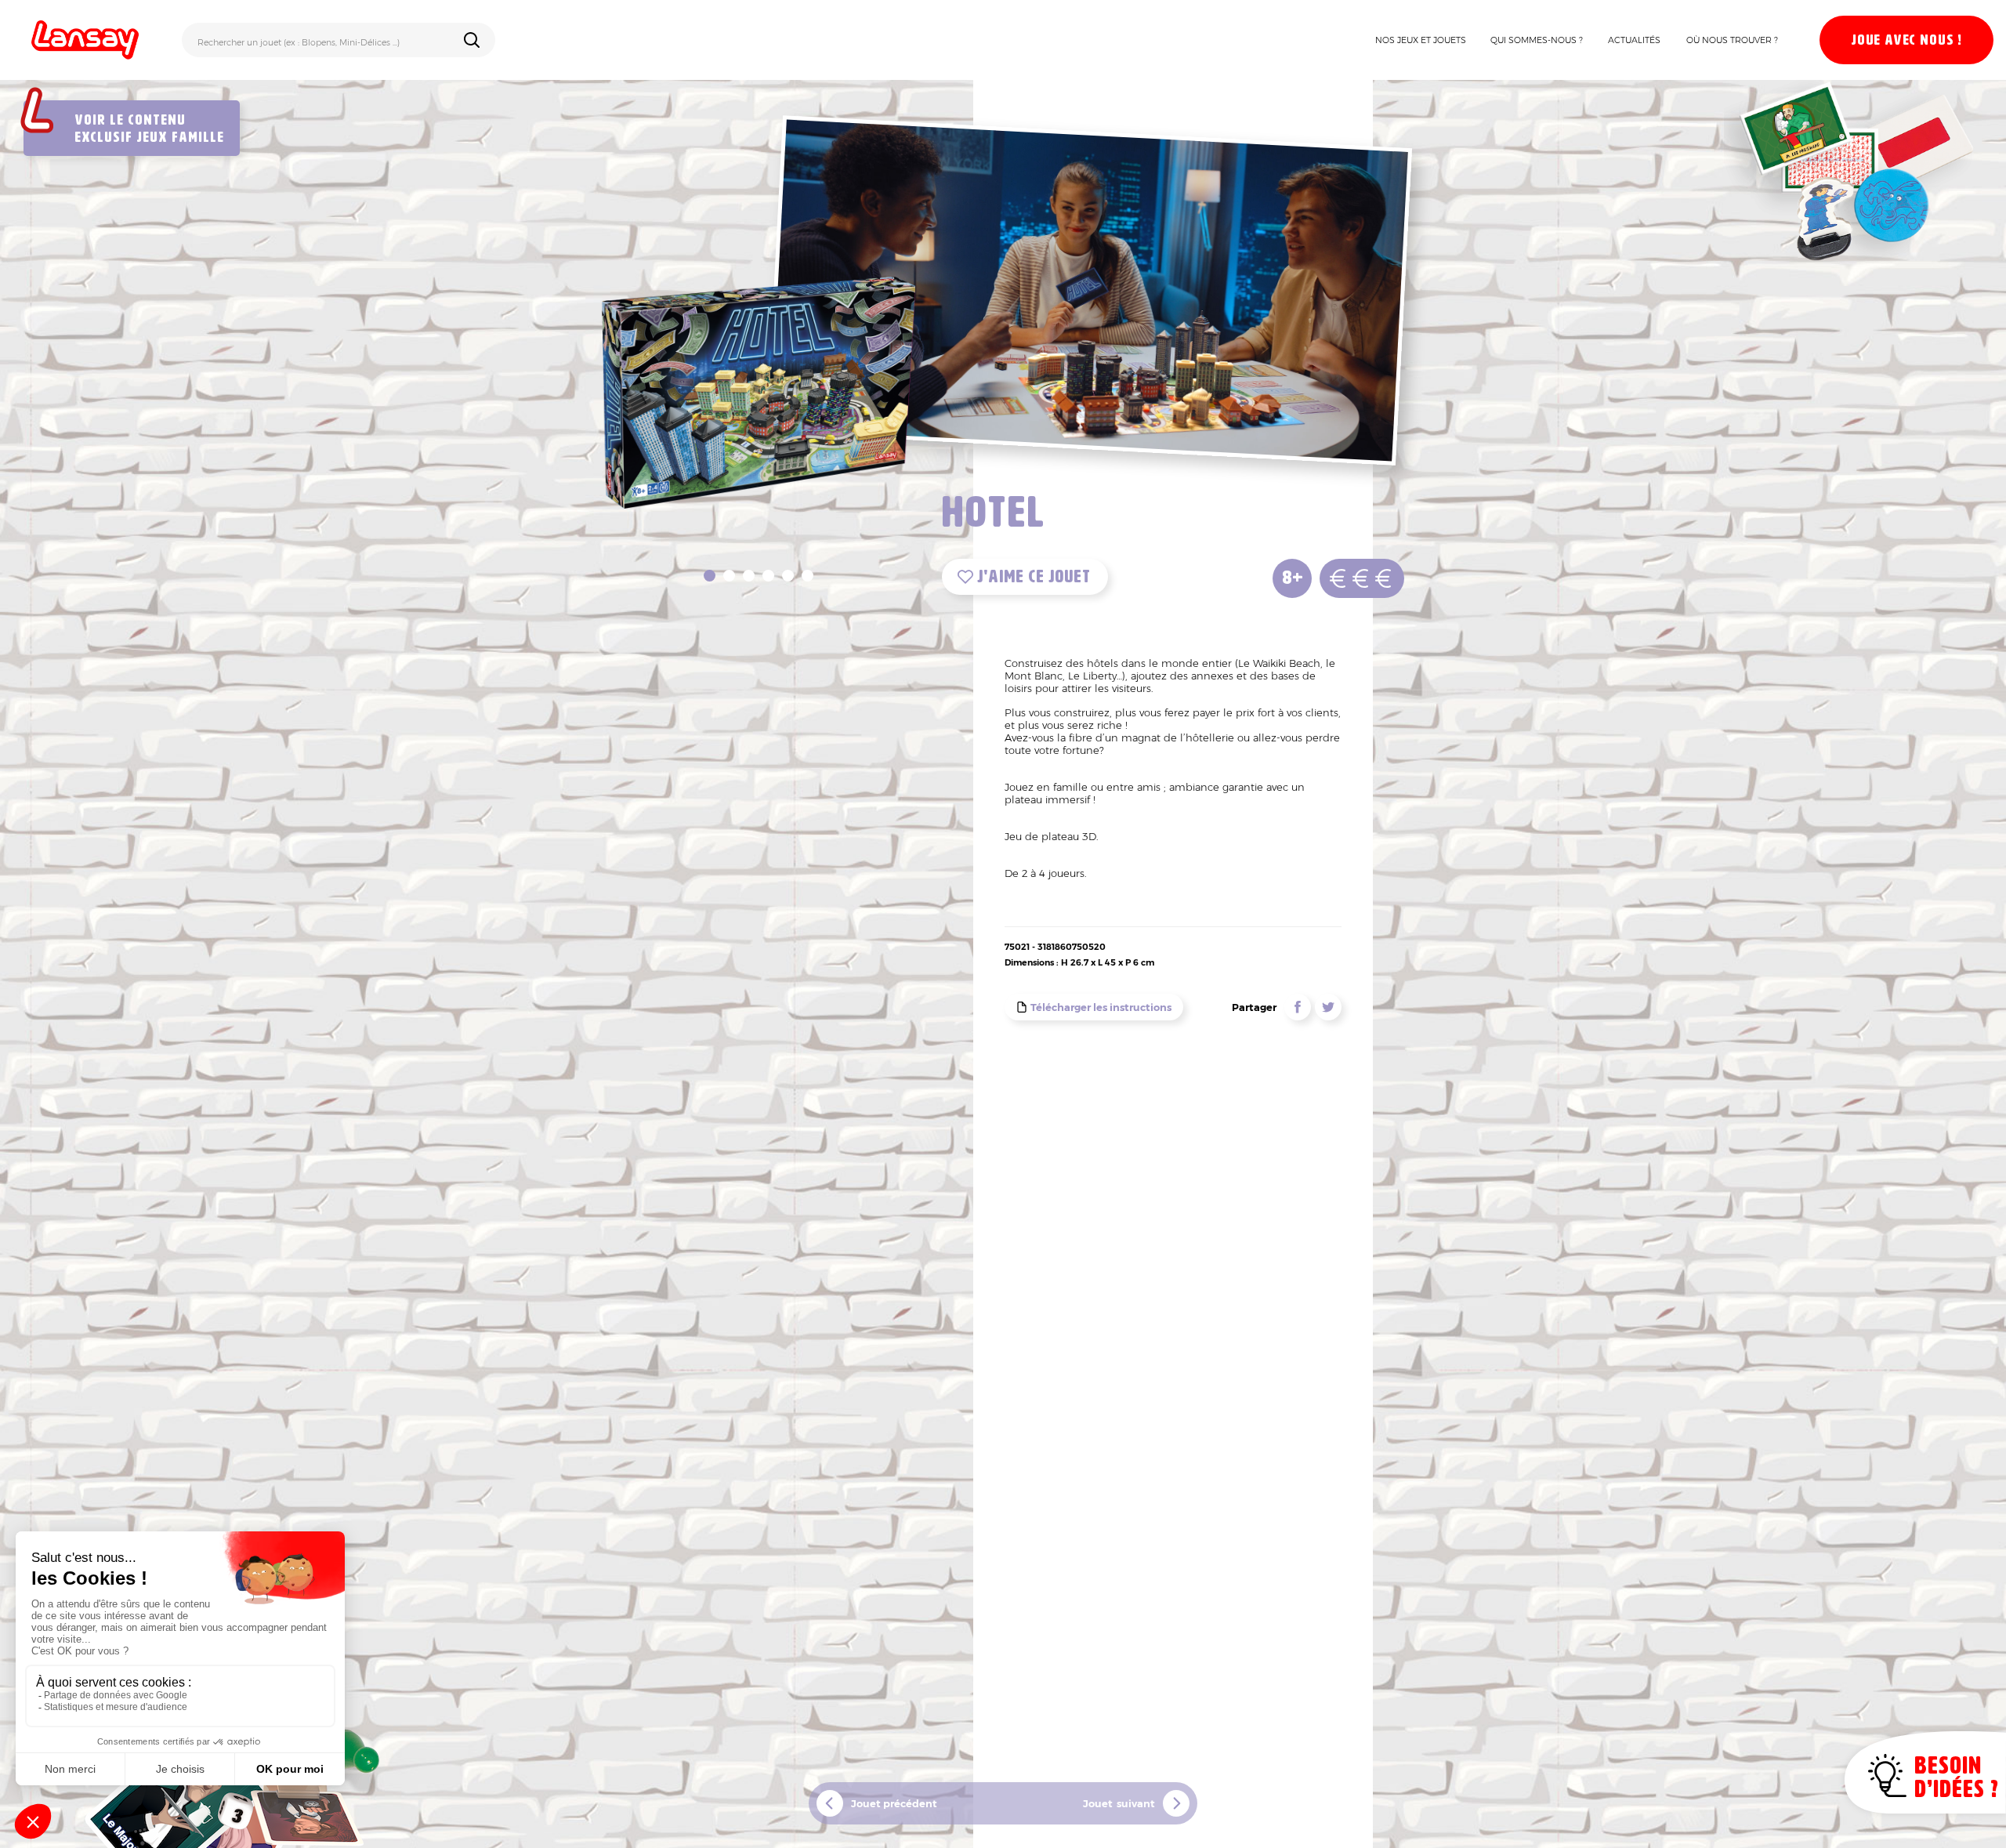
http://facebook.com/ (1298, 1007)
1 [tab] (710, 576)
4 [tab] (768, 576)
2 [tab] (729, 576)
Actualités (1634, 40)
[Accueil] (85, 40)
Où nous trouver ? (1732, 40)
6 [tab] (807, 576)
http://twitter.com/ (1328, 1007)
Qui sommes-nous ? (1537, 40)
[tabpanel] (759, 390)
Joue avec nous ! (1906, 41)
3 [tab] (749, 576)
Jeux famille (180, 138)
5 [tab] (788, 576)
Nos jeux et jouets (1421, 40)
